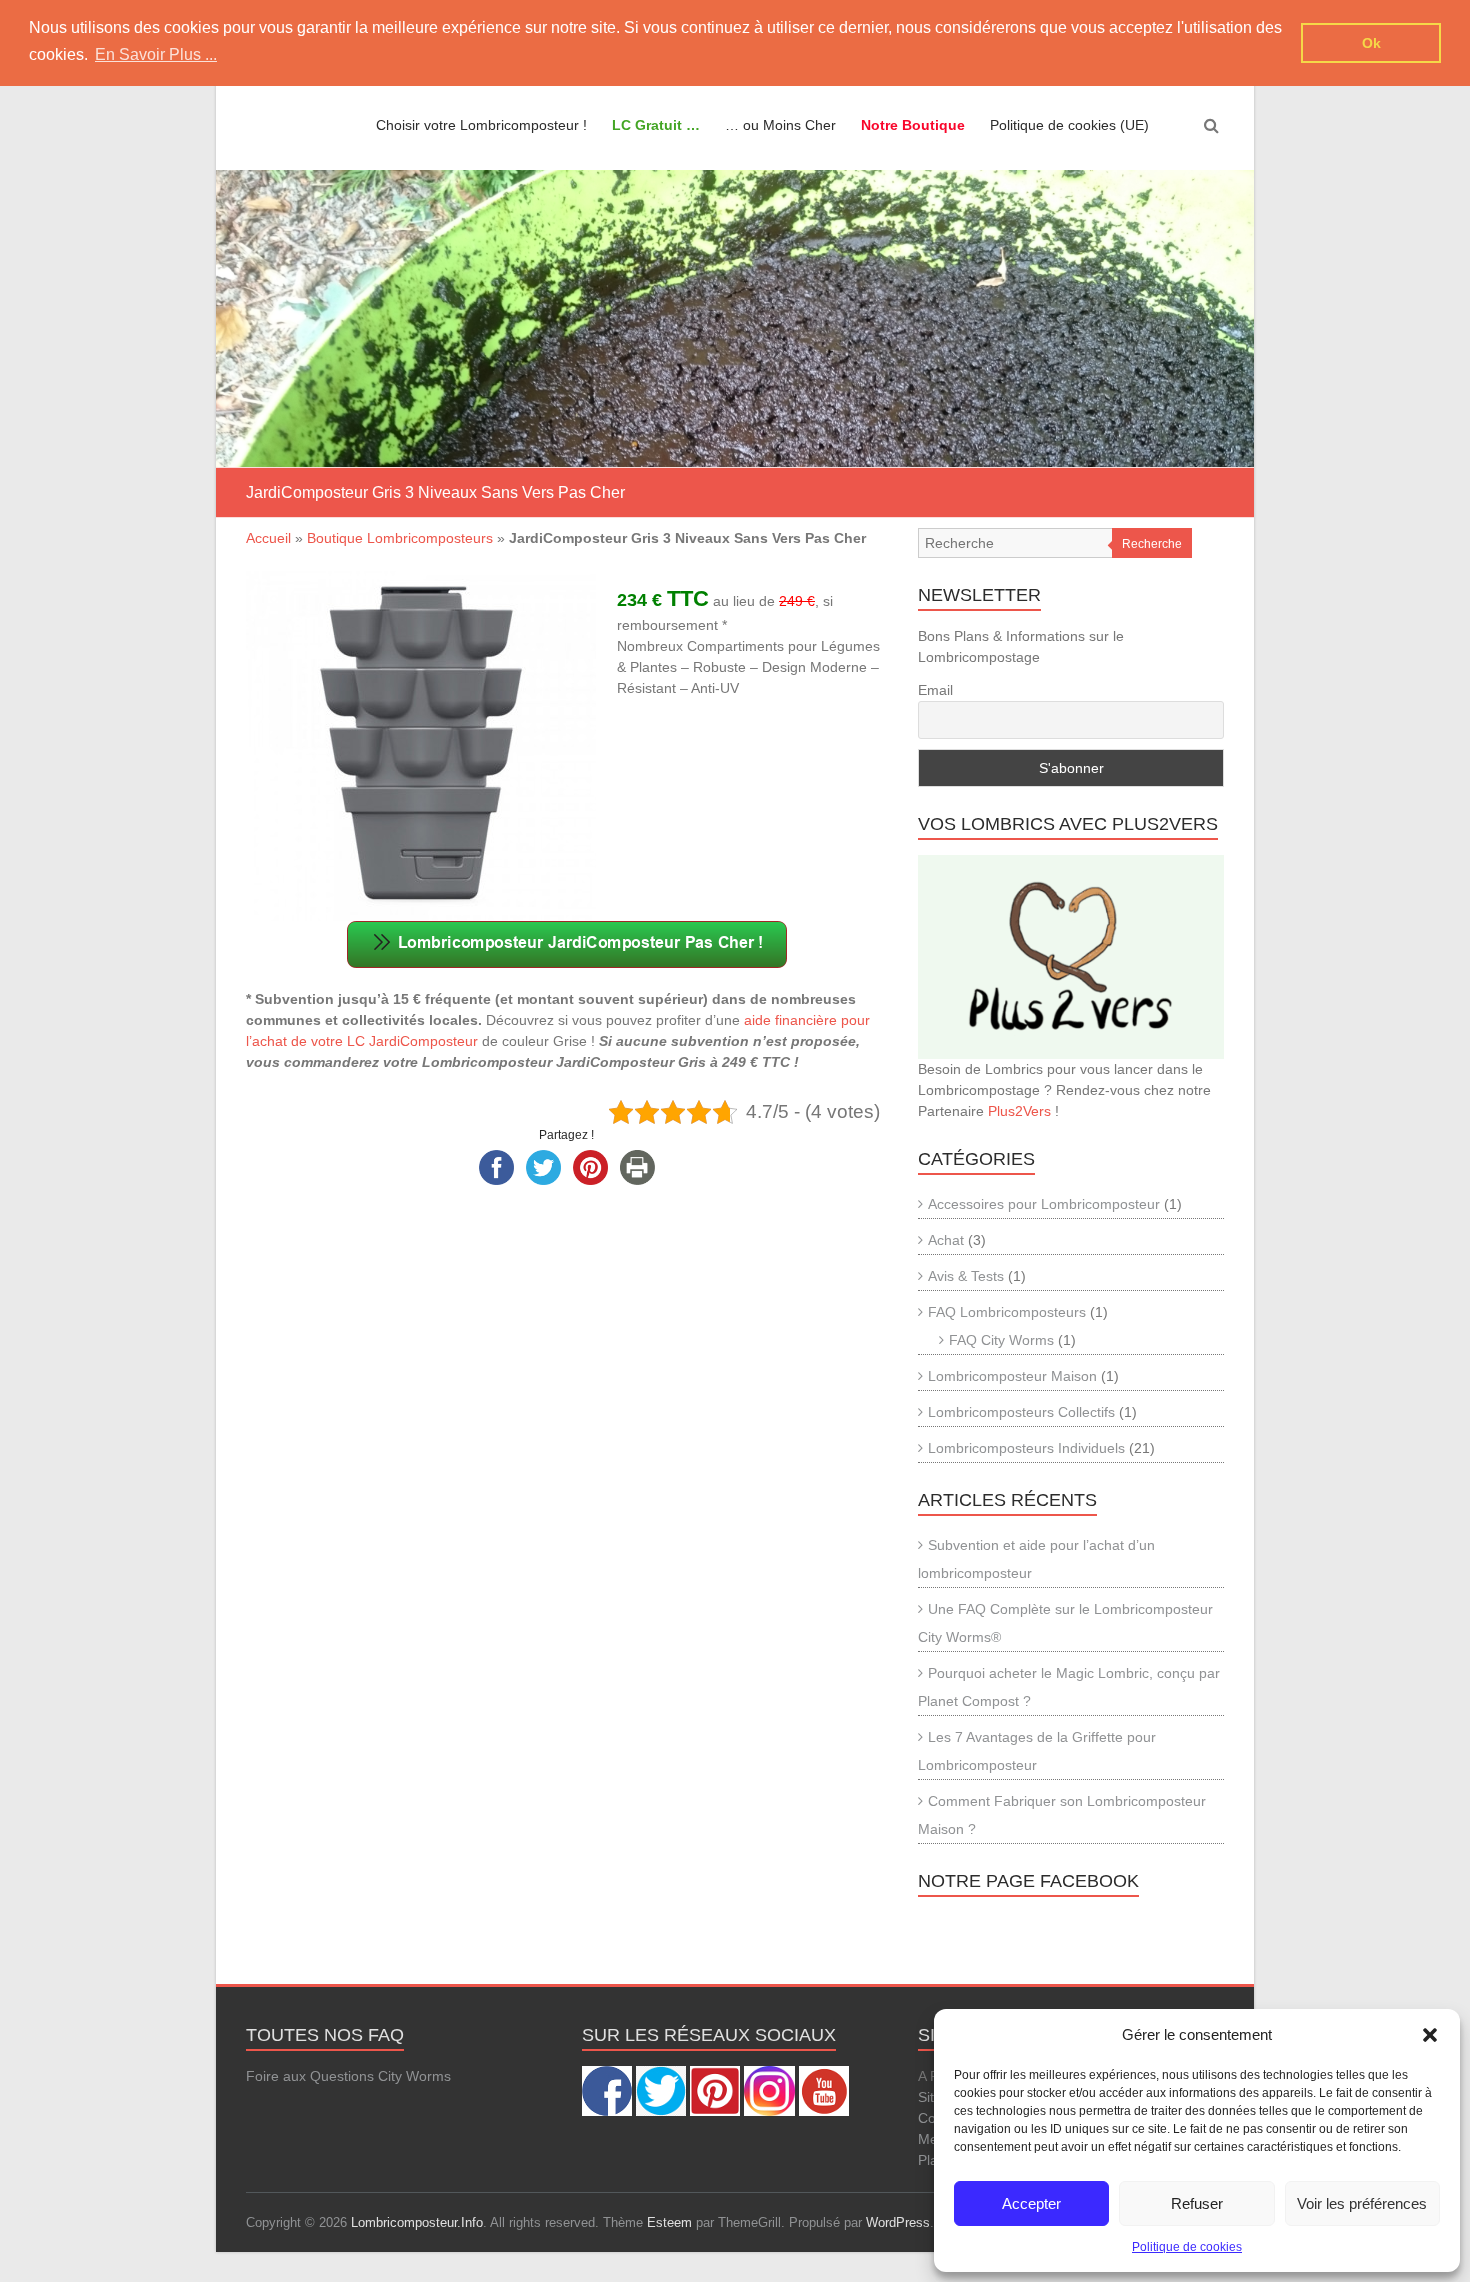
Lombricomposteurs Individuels (1026, 1448)
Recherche (1152, 544)
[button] (1430, 2035)
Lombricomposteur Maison (1012, 1376)
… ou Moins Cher (780, 125)
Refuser (1197, 2203)
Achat (946, 1240)
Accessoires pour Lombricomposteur (1044, 1204)
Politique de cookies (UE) (1069, 125)
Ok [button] (1371, 43)
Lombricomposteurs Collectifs (1021, 1412)
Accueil (268, 538)
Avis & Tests (966, 1276)
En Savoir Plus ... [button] (156, 54)
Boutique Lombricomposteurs (400, 538)
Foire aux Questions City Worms (348, 2076)
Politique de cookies (1187, 2247)
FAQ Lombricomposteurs (1007, 1312)
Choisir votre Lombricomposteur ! (481, 125)
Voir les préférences (1362, 2203)
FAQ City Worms (1001, 1340)
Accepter (1031, 2203)
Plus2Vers (1019, 1111)
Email (935, 690)
